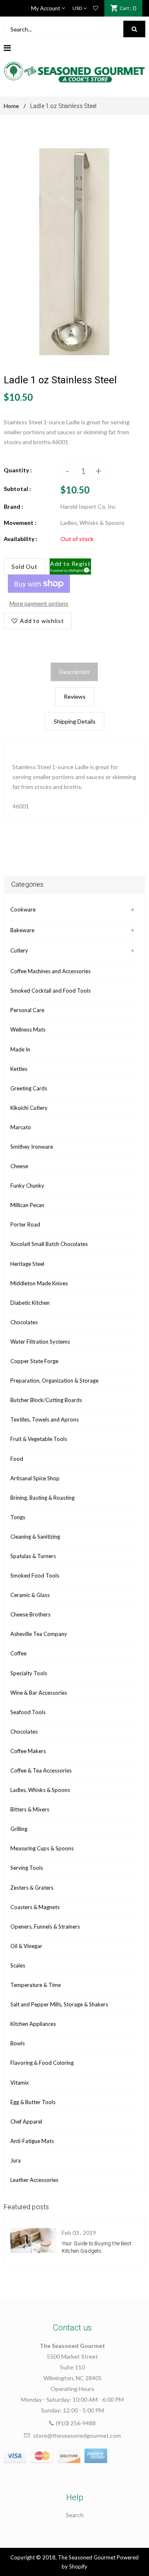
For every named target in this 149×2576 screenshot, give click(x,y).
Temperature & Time (36, 1985)
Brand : (13, 506)
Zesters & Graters (32, 1888)
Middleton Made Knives (39, 1283)
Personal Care (27, 1010)
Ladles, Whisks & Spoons (40, 1790)
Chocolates (24, 1322)
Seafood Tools (28, 1712)
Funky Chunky (27, 1186)
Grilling (19, 1829)
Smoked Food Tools (35, 1575)
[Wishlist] (96, 8)
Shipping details (75, 721)
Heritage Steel (27, 1264)
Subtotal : (17, 489)
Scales (18, 1965)
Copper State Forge (34, 1361)
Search (75, 2515)
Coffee (18, 1653)
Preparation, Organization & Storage (54, 1381)
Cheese (19, 1166)
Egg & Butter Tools (33, 2102)
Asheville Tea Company (39, 1634)
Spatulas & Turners (33, 1556)
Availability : (20, 539)
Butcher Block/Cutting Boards (46, 1400)
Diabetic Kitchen (30, 1303)
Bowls (18, 2043)
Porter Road (25, 1224)
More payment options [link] (39, 603)
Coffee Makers (28, 1751)
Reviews (75, 696)
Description (74, 672)
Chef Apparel (26, 2121)
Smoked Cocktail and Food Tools (50, 991)
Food (17, 1459)
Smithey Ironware (32, 1147)
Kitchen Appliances (33, 2024)
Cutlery (19, 950)
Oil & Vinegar (26, 1946)
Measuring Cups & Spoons (42, 1848)
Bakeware (22, 930)
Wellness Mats (28, 1029)
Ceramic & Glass (30, 1595)
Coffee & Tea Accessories (41, 1770)
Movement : (20, 523)
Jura (16, 2160)
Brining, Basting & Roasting (42, 1498)
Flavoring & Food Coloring (42, 2063)
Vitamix (20, 2083)
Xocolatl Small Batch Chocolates (49, 1244)
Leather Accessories (34, 2180)
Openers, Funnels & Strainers (45, 1927)
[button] (71, 567)
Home (11, 106)
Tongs (18, 1517)
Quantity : (18, 470)
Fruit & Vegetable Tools (39, 1439)
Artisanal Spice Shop (35, 1478)
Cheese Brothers (30, 1614)
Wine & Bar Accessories (39, 1693)
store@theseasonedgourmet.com (77, 2435)
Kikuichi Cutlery (29, 1108)
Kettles (19, 1069)
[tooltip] (85, 569)
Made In (20, 1049)
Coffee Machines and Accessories (50, 971)
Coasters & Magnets (35, 1907)
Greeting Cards (29, 1088)
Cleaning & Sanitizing (35, 1537)
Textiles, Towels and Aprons (44, 1419)
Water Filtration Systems (40, 1342)
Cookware (23, 909)
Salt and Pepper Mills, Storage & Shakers (59, 2004)
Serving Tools (27, 1868)
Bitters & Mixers (30, 1809)
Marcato (21, 1127)
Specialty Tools (29, 1673)
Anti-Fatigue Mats (32, 2141)
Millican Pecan (27, 1205)
